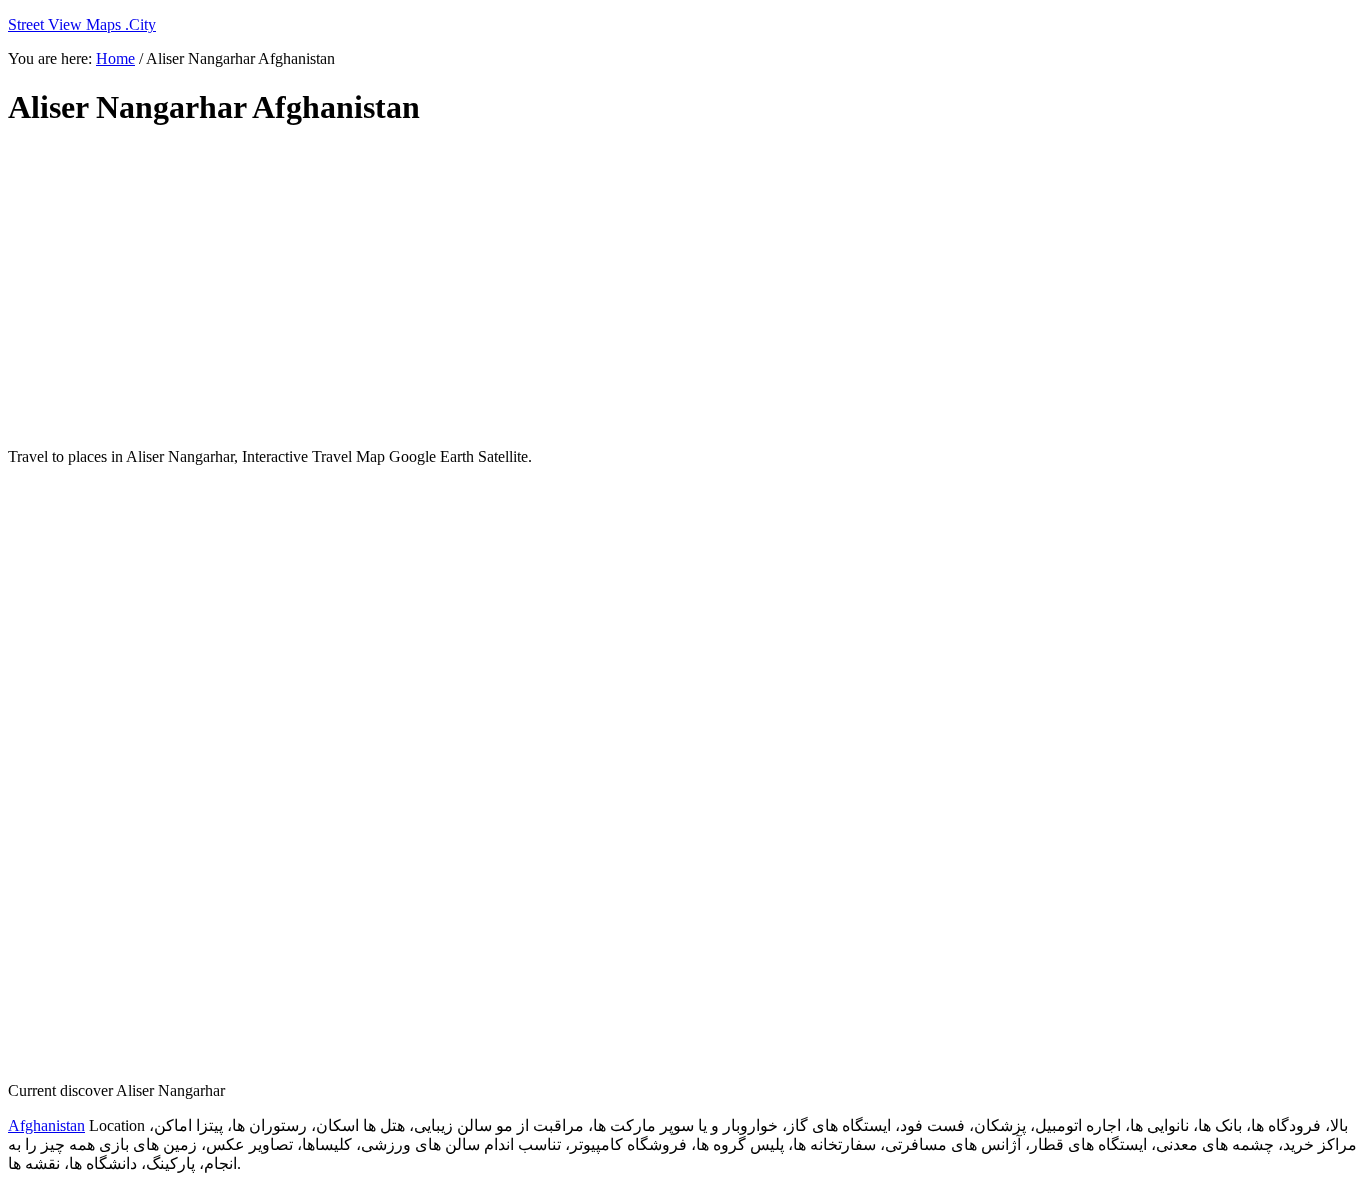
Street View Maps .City (82, 24)
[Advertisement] (493, 288)
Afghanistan (46, 1125)
